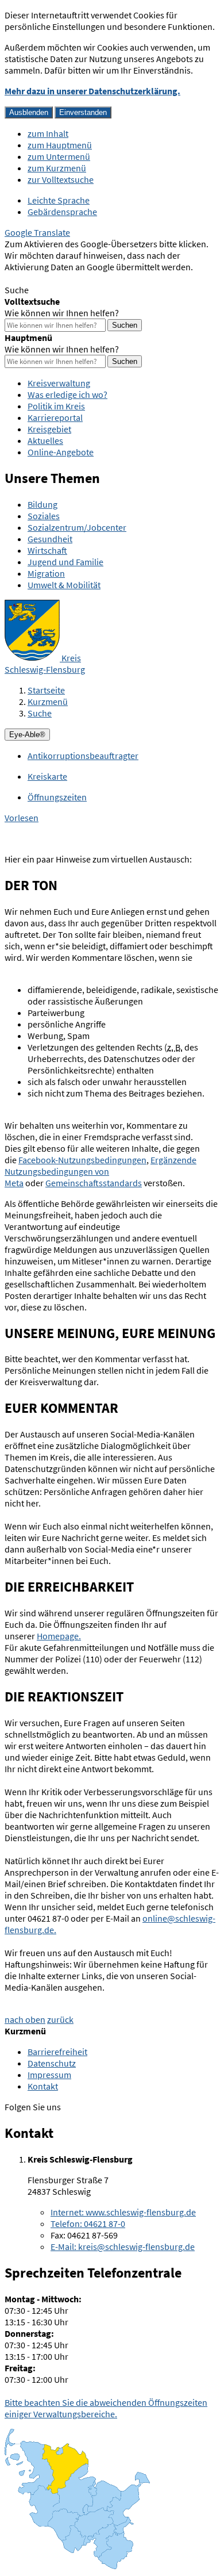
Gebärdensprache (62, 212)
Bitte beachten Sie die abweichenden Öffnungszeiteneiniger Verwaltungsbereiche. (106, 2408)
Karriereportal (55, 417)
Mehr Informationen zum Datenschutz (78, 278)
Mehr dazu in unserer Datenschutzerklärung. (92, 91)
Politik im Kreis (56, 406)
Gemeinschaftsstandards (94, 1183)
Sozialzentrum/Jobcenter (77, 527)
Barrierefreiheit (57, 2052)
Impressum (49, 2075)
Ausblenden (29, 112)
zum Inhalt (48, 133)
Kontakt (43, 2086)
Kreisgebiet (49, 429)
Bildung (43, 504)
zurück (60, 2019)
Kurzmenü (48, 701)
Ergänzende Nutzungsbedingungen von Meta (101, 1171)
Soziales (44, 516)
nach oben (25, 2019)
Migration (46, 573)
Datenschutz (52, 2063)
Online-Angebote (61, 452)
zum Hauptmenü (60, 145)
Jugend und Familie (65, 562)
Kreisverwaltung (59, 383)
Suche (40, 713)
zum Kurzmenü (57, 168)
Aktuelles (45, 440)
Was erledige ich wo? (67, 394)
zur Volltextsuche (61, 179)
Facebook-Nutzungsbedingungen (82, 1160)
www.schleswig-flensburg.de (123, 2212)
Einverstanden (83, 112)
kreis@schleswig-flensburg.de (123, 2247)
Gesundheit (50, 539)
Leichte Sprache (59, 200)
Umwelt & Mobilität (64, 585)
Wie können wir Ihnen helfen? (62, 313)
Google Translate (37, 232)
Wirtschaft (47, 550)
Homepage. (59, 1636)
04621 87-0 (88, 2224)
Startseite (46, 690)
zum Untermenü (59, 156)
